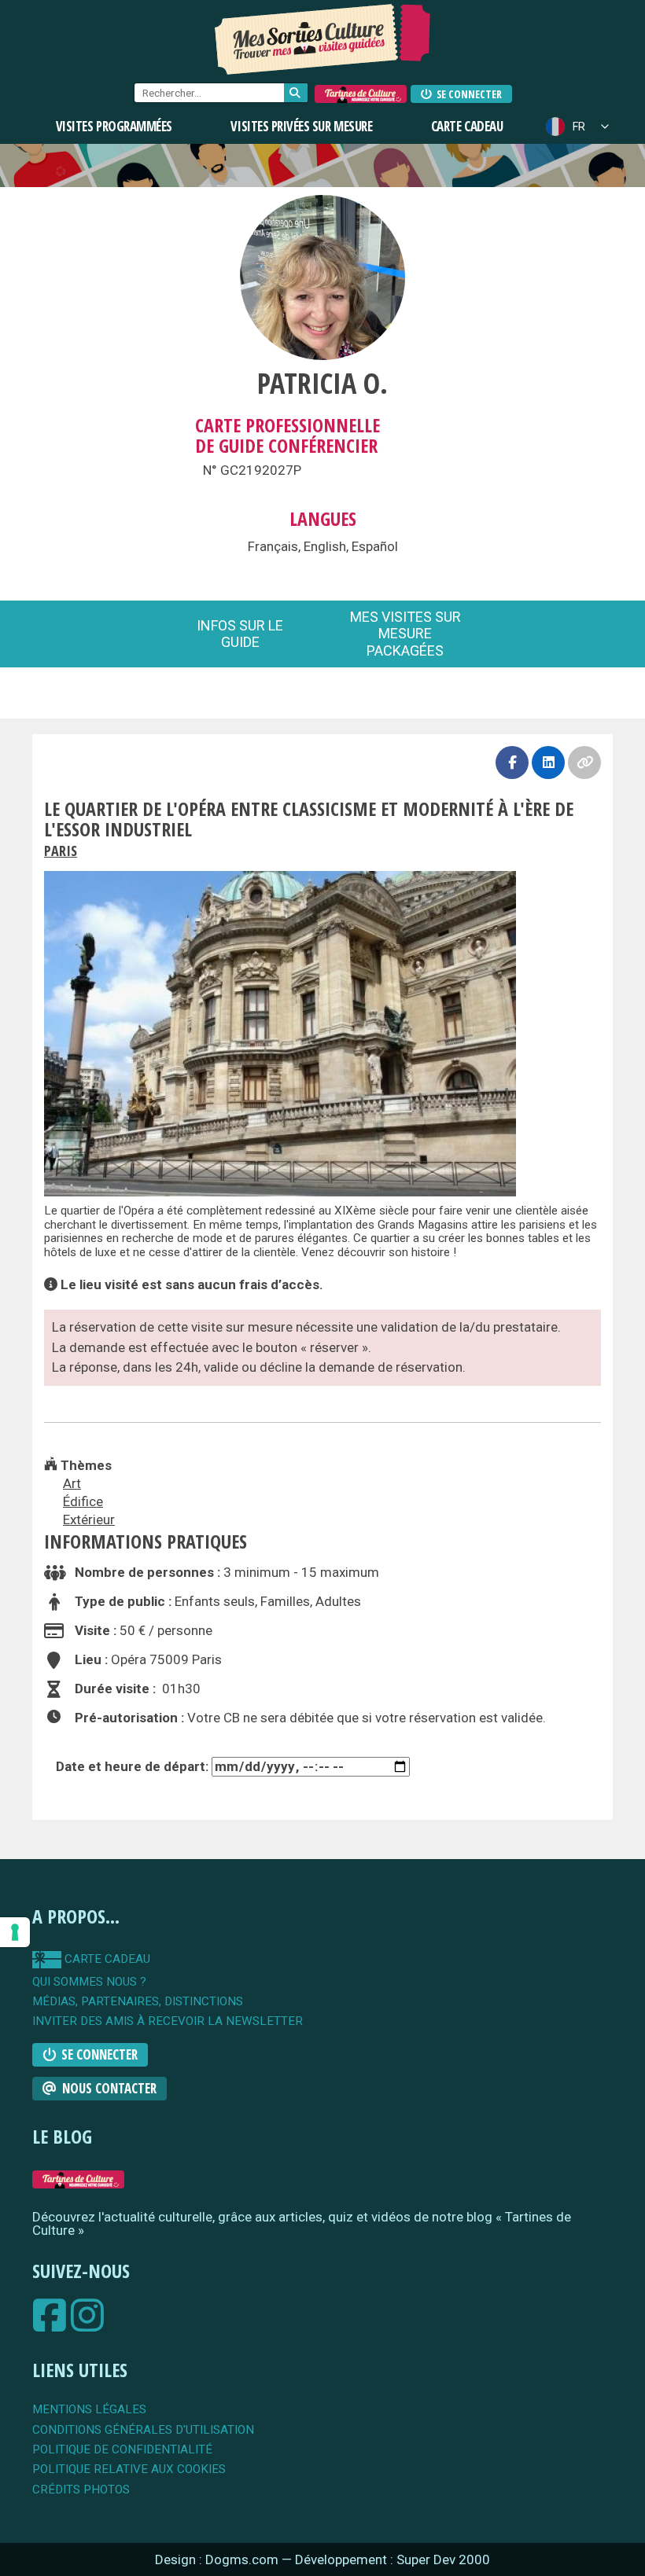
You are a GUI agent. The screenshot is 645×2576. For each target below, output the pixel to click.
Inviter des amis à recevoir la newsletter (168, 2021)
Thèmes (85, 1465)
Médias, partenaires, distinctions (138, 2002)
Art (72, 1483)
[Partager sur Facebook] (512, 763)
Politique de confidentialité (122, 2450)
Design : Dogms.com (218, 2559)
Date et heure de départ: (134, 1766)
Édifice (83, 1501)
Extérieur (89, 1520)
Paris (61, 851)
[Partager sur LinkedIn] (548, 763)
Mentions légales (89, 2410)
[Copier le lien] (584, 763)
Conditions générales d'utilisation (143, 2430)
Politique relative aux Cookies (129, 2469)
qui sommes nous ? (89, 1982)
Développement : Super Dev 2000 (393, 2559)
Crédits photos (81, 2490)
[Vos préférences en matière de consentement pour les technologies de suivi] (15, 1932)
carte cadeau (106, 1959)
